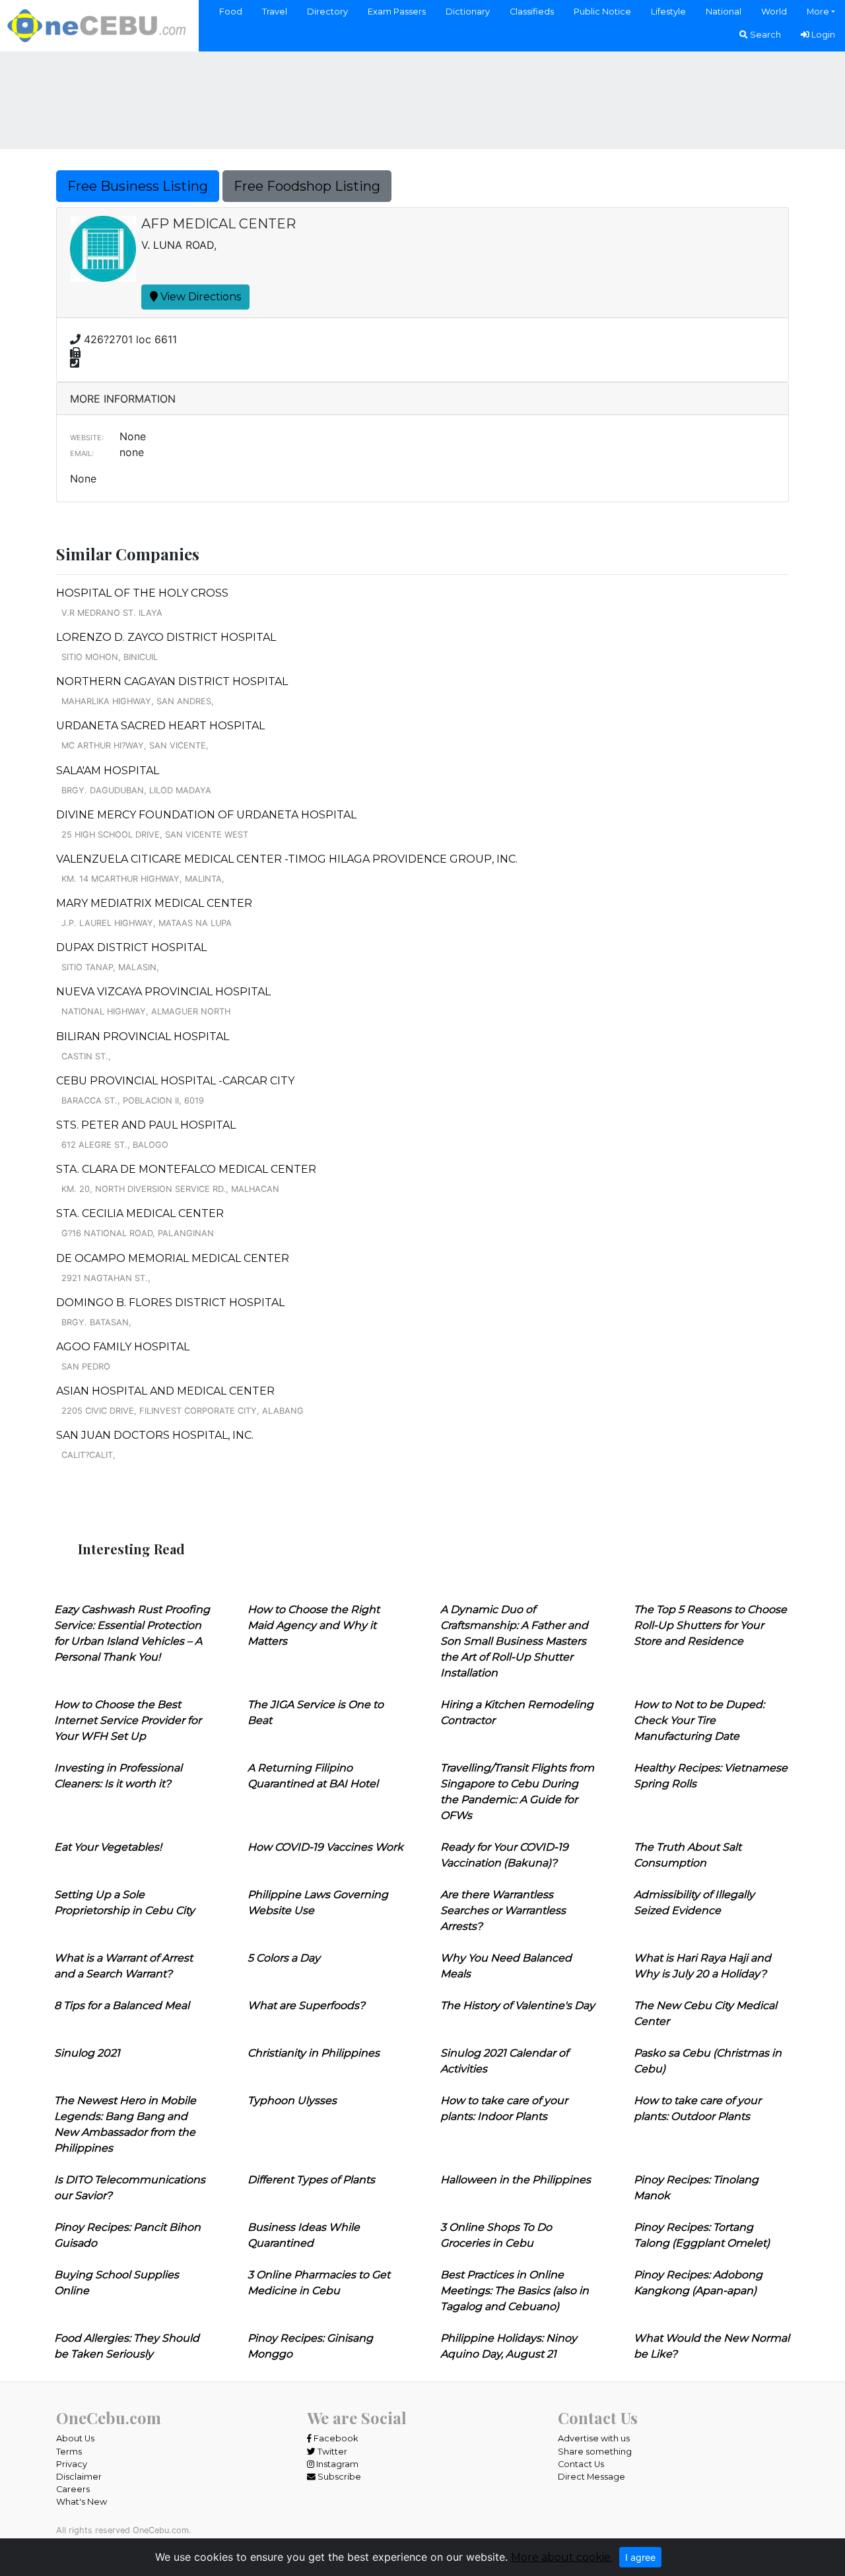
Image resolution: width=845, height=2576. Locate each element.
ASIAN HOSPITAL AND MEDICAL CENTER (165, 1391)
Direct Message (591, 2477)
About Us (75, 2438)
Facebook (335, 2438)
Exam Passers (397, 12)
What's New (82, 2502)
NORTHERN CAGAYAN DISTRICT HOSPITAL (172, 681)
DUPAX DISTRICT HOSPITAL (131, 947)
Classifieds (532, 12)
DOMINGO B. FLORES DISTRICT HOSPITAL (170, 1303)
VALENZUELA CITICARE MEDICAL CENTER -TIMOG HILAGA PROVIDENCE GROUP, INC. (287, 859)
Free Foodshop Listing (307, 186)
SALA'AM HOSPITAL (108, 771)
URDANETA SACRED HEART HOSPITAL (160, 726)
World (774, 12)
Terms (69, 2452)
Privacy (72, 2464)
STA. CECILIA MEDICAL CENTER (140, 1213)
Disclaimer (79, 2477)
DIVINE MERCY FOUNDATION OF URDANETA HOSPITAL (206, 815)
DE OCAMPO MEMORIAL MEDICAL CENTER (173, 1258)
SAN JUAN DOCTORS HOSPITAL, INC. (155, 1435)
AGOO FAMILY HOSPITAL (123, 1347)
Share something (595, 2452)
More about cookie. (562, 2557)
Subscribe (338, 2477)
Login (822, 35)
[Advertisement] (422, 98)
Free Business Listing (138, 186)
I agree (640, 2557)
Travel (275, 12)
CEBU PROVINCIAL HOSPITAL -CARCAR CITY (175, 1081)
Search (764, 35)
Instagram (336, 2464)
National (724, 12)
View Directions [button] (199, 297)
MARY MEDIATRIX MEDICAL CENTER (154, 903)
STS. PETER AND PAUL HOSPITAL (146, 1125)
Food (231, 12)
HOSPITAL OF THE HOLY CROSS (142, 593)
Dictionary (468, 12)
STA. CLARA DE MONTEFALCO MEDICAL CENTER (186, 1169)
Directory (327, 12)
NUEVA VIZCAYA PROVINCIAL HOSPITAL (163, 992)
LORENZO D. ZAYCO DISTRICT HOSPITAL (166, 637)
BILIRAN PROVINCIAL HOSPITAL (143, 1037)
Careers (73, 2489)
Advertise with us (594, 2438)
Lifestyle (668, 12)
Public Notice (602, 12)
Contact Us (581, 2464)
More (818, 12)
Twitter (331, 2452)
